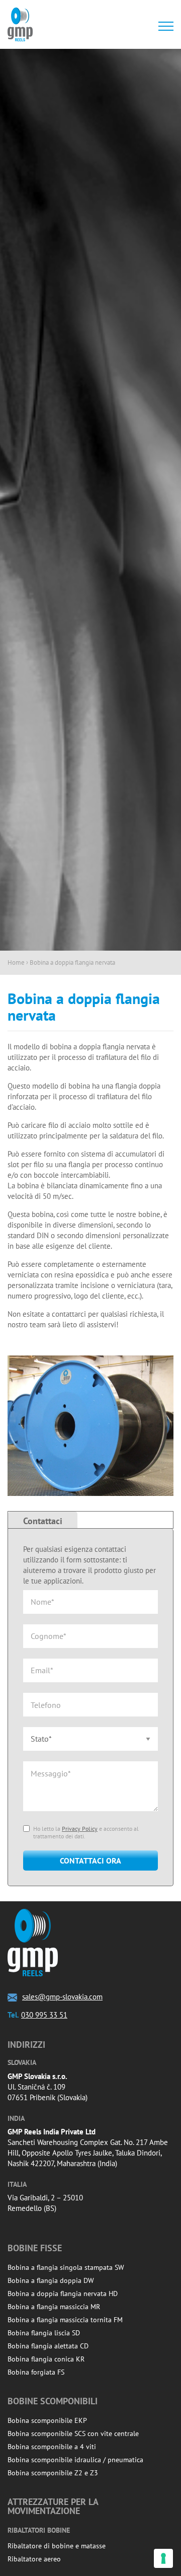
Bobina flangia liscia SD (44, 2333)
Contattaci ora (90, 1861)
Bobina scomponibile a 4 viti (52, 2447)
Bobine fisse (35, 2248)
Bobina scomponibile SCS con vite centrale (73, 2434)
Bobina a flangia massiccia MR (54, 2307)
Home (16, 962)
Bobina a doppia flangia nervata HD (63, 2294)
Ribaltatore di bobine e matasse (57, 2546)
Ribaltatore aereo (34, 2559)
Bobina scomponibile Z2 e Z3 (53, 2473)
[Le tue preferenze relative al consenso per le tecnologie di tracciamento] (163, 2558)
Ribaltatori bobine (39, 2530)
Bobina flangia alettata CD (48, 2346)
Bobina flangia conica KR (46, 2359)
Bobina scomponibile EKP (47, 2420)
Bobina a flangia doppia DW (51, 2280)
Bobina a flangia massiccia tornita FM (65, 2320)
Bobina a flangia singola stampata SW (66, 2267)
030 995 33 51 (44, 2015)
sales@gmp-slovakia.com (62, 1997)
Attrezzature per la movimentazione (53, 2506)
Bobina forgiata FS (36, 2372)
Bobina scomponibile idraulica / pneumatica (75, 2460)
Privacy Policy (80, 1829)
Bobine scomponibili (53, 2401)
